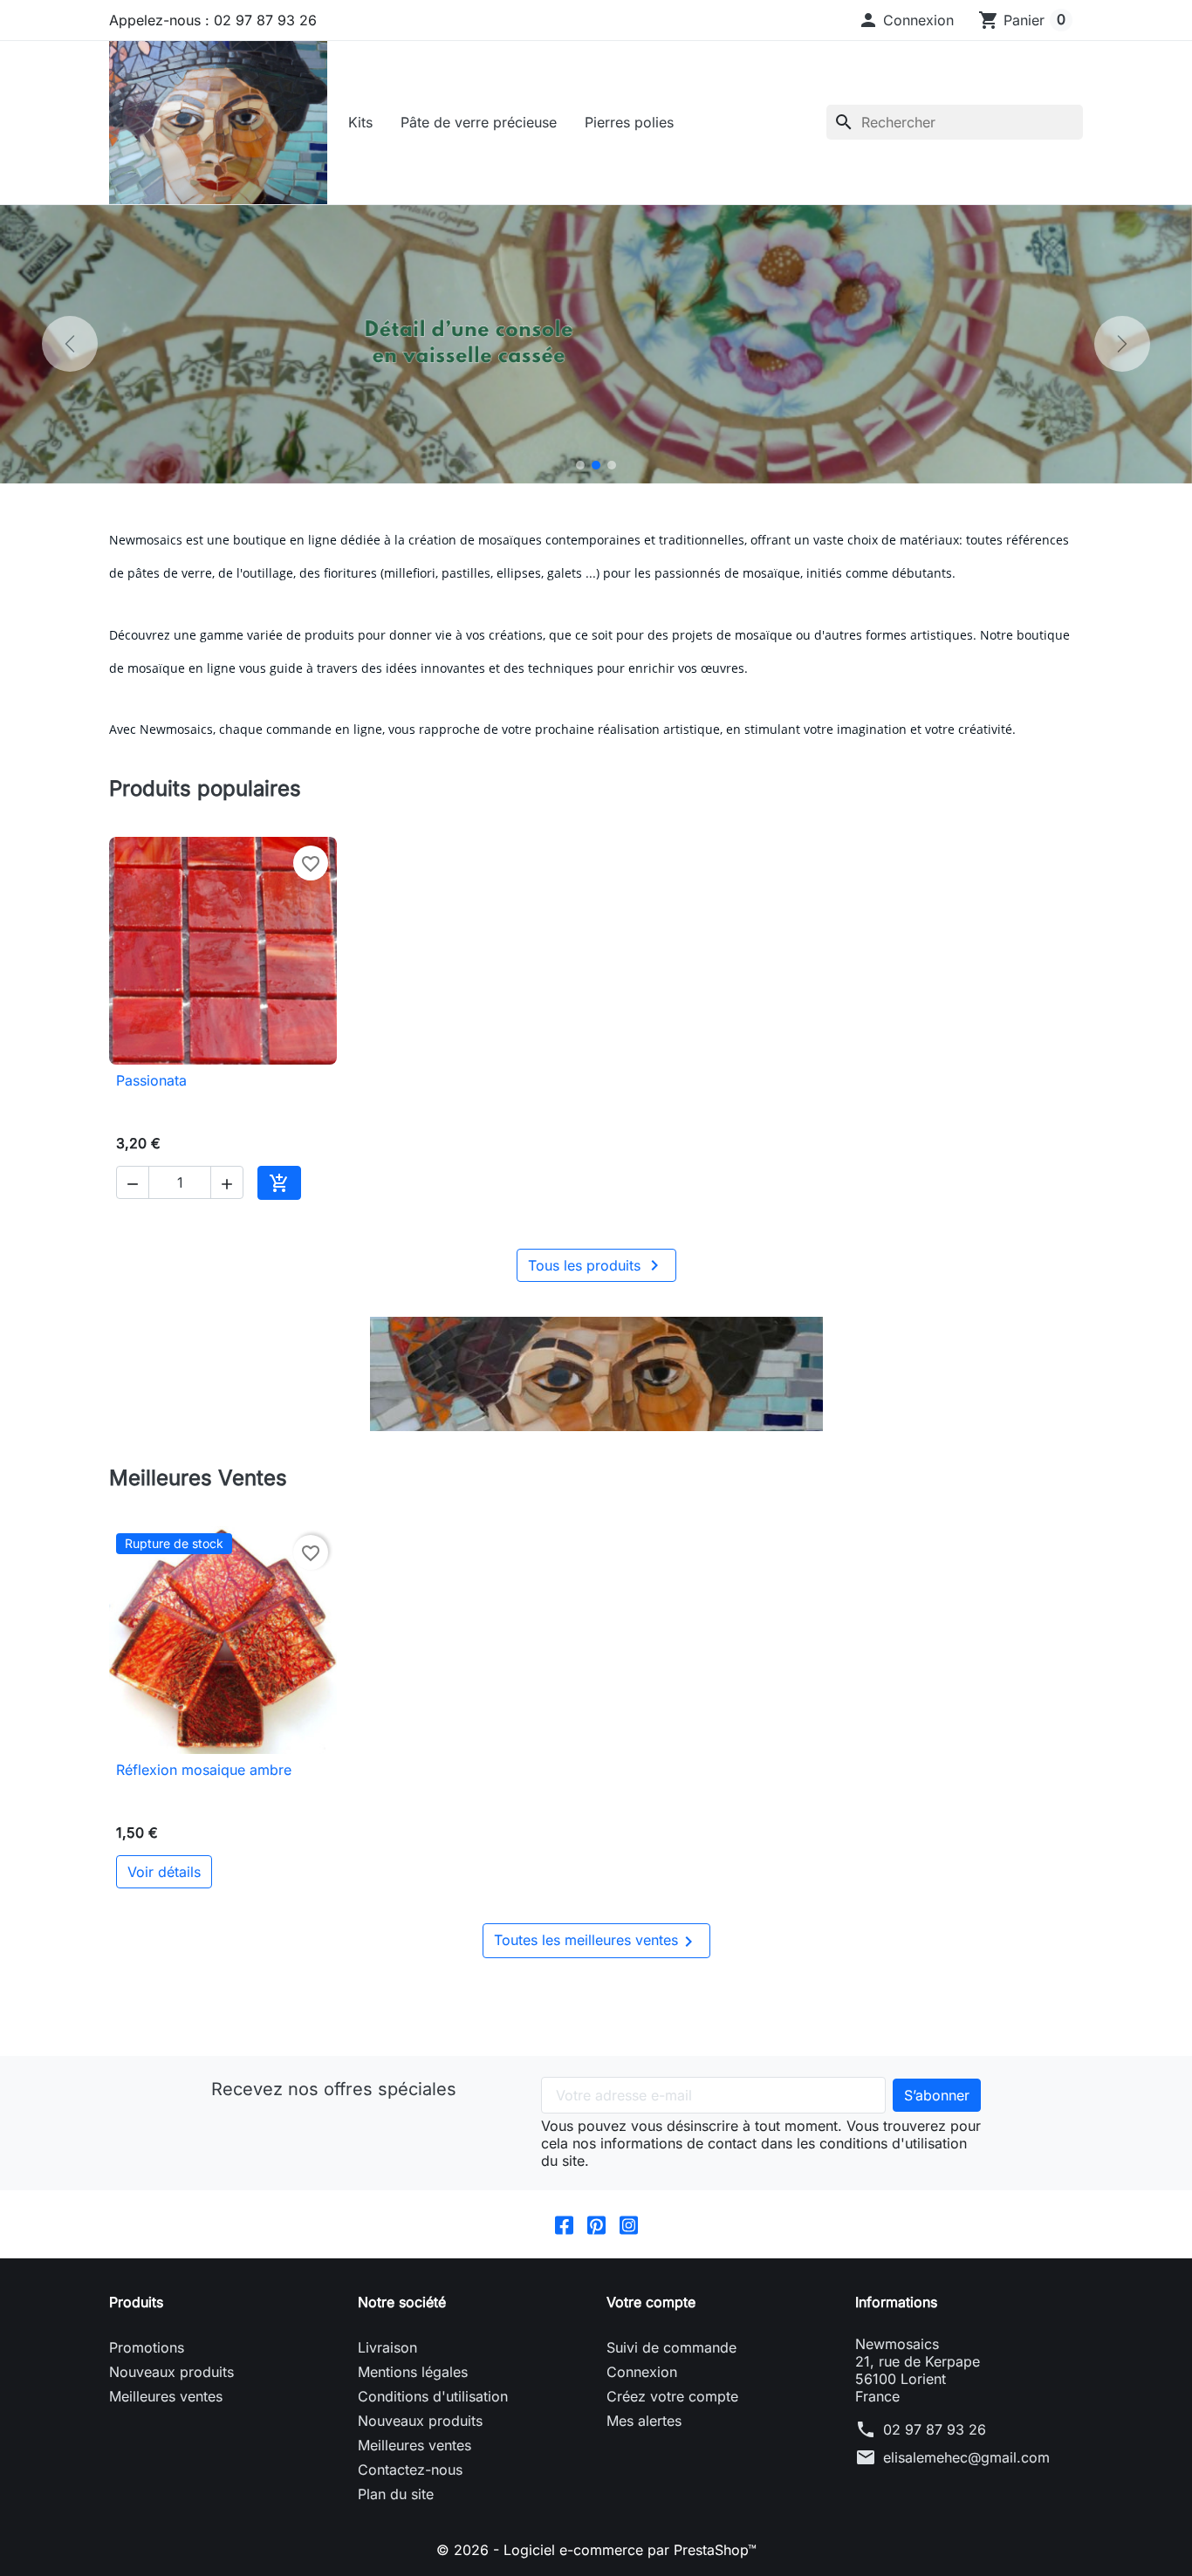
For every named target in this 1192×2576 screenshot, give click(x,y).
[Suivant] (1122, 344)
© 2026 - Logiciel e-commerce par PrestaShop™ (596, 2550)
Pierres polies (629, 122)
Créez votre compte (672, 2396)
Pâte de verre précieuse (479, 122)
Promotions (147, 2347)
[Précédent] (70, 344)
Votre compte (651, 2302)
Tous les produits (596, 1265)
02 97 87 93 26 (935, 2429)
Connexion (642, 2372)
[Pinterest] (596, 2224)
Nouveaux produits (171, 2372)
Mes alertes (644, 2421)
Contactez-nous (410, 2470)
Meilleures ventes (166, 2396)
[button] (906, 20)
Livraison (387, 2347)
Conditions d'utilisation (433, 2396)
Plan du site (396, 2494)
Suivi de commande (671, 2347)
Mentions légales (413, 2372)
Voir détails (164, 1872)
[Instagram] (629, 2224)
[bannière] (596, 1374)
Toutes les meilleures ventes (596, 1942)
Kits (360, 122)
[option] (596, 344)
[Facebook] (564, 2224)
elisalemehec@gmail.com (966, 2457)
